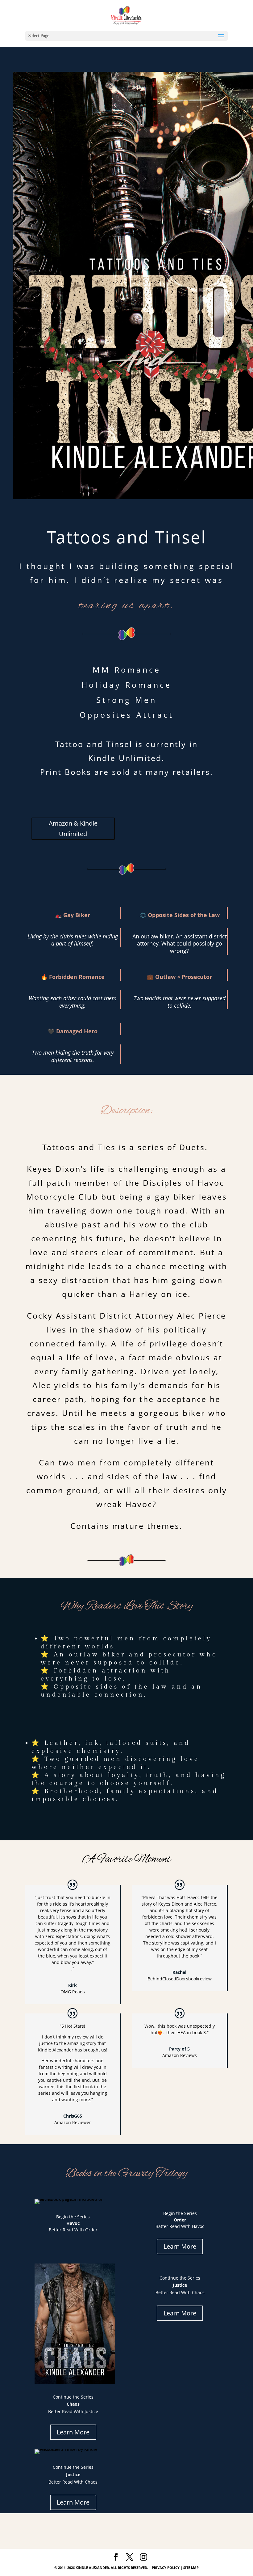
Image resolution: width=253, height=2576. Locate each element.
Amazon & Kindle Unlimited (73, 829)
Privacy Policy (166, 2567)
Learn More (180, 2246)
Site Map (191, 2567)
